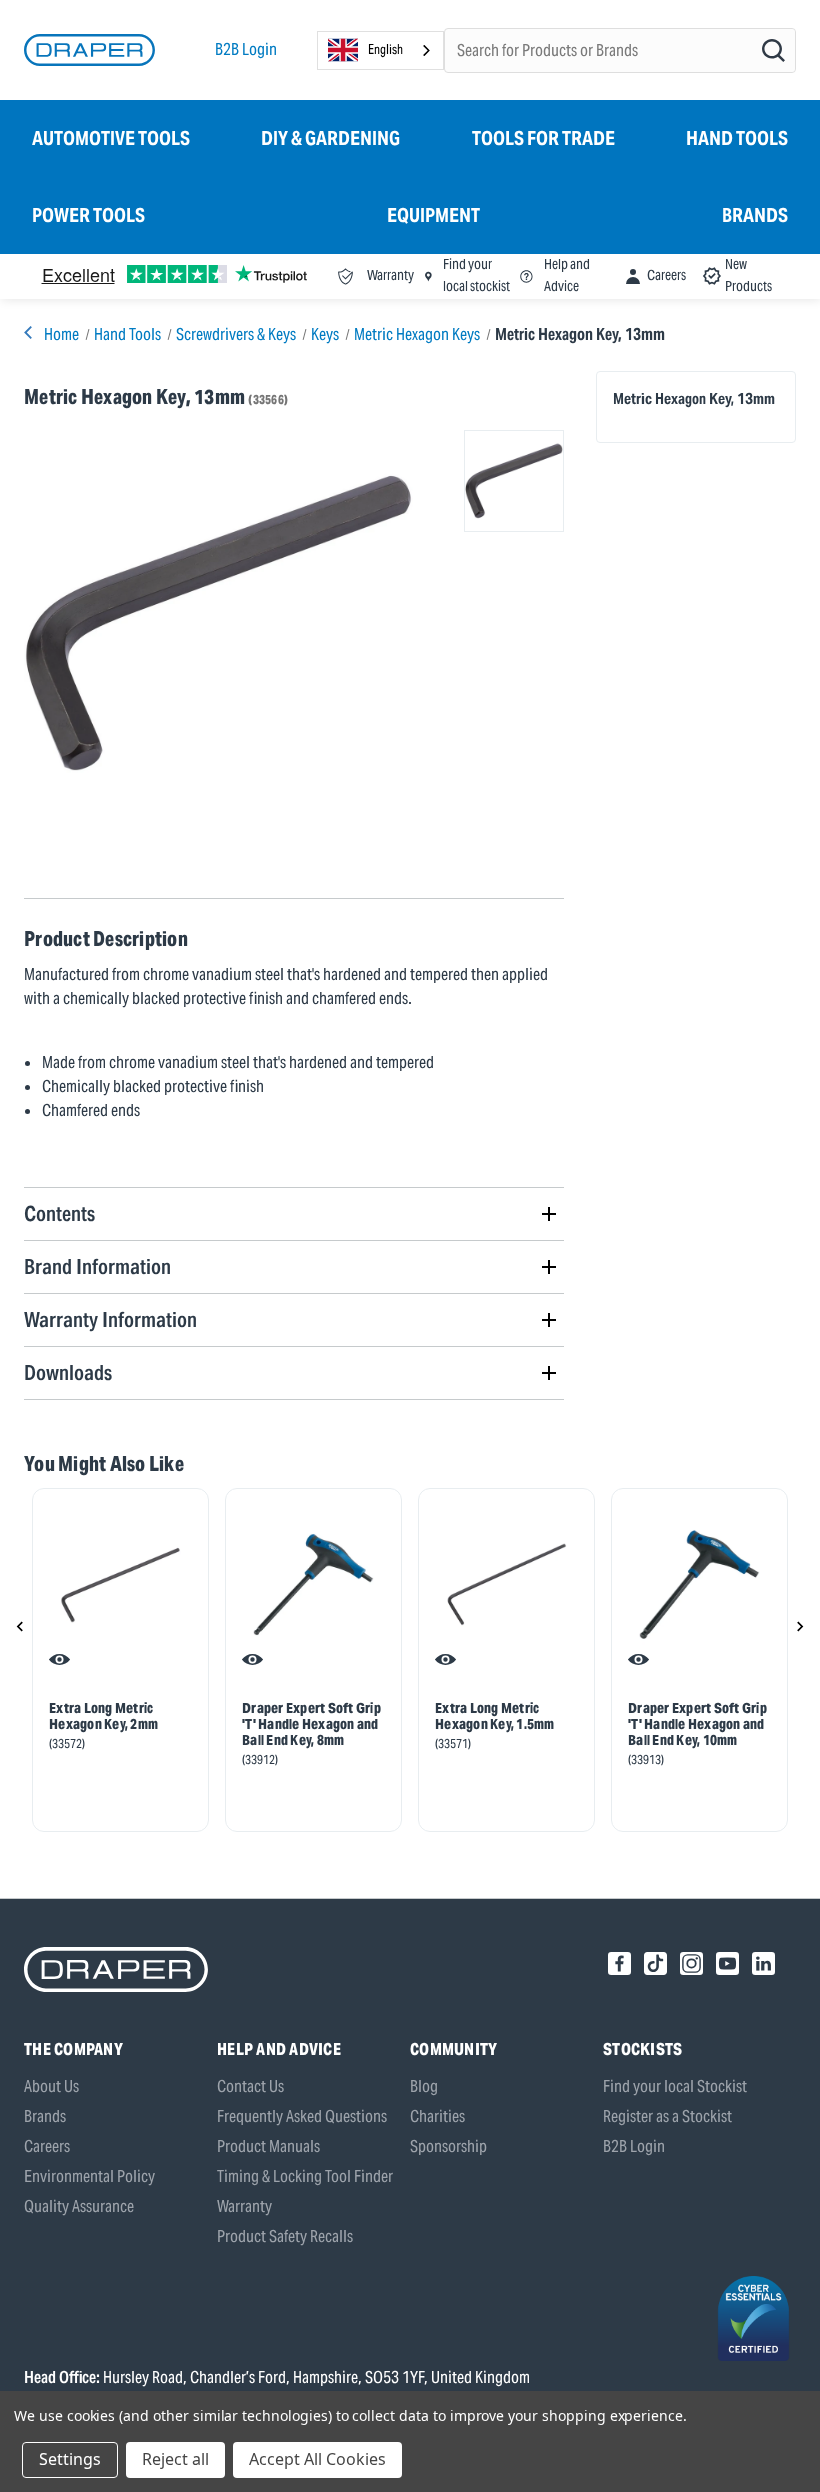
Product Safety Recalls (285, 2236)
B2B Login (246, 49)
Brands (755, 215)
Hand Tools (737, 138)
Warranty (244, 2206)
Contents (59, 1213)
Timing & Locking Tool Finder (305, 2176)
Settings (70, 2459)
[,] (120, 1584)
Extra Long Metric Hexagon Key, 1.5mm (495, 1716)
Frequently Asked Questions (302, 2116)
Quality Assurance (79, 2206)
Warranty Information (110, 1319)
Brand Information (97, 1266)
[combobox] (380, 50)
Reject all (175, 2459)
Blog (424, 2086)
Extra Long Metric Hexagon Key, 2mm (103, 1716)
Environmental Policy (89, 2176)
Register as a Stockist (667, 2116)
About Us (51, 2086)
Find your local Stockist (675, 2086)
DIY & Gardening (330, 138)
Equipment (433, 215)
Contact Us (250, 2086)
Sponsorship (448, 2146)
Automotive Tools (111, 138)
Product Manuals (268, 2146)
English (385, 49)
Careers (47, 2146)
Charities (437, 2116)
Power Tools (88, 215)
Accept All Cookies (317, 2459)
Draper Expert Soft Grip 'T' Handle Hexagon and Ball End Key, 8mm (311, 1724)
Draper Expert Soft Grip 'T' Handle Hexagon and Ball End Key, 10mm (697, 1724)
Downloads (68, 1372)
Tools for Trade (543, 138)
